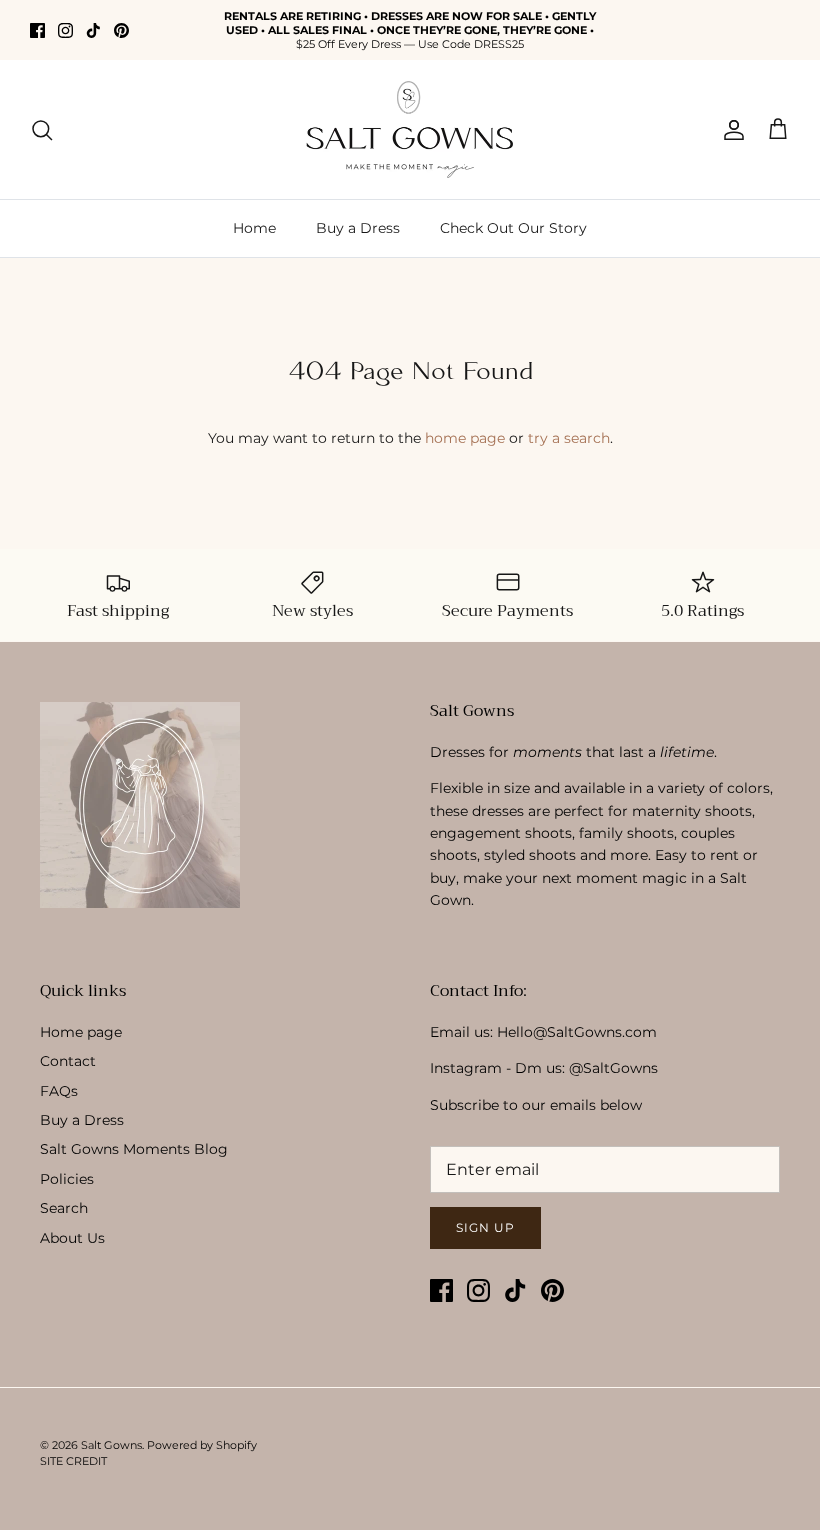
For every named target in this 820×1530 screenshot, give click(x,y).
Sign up (485, 1227)
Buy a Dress (358, 228)
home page (465, 438)
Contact (68, 1061)
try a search (569, 438)
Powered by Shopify (202, 1445)
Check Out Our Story (513, 228)
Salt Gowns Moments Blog (134, 1149)
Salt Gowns (111, 1445)
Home (254, 228)
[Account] (730, 130)
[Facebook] (37, 30)
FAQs (59, 1091)
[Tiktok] (93, 30)
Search (64, 1208)
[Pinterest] (121, 30)
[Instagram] (65, 30)
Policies (67, 1179)
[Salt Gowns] (410, 129)
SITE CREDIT (73, 1461)
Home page (81, 1032)
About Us (72, 1238)
